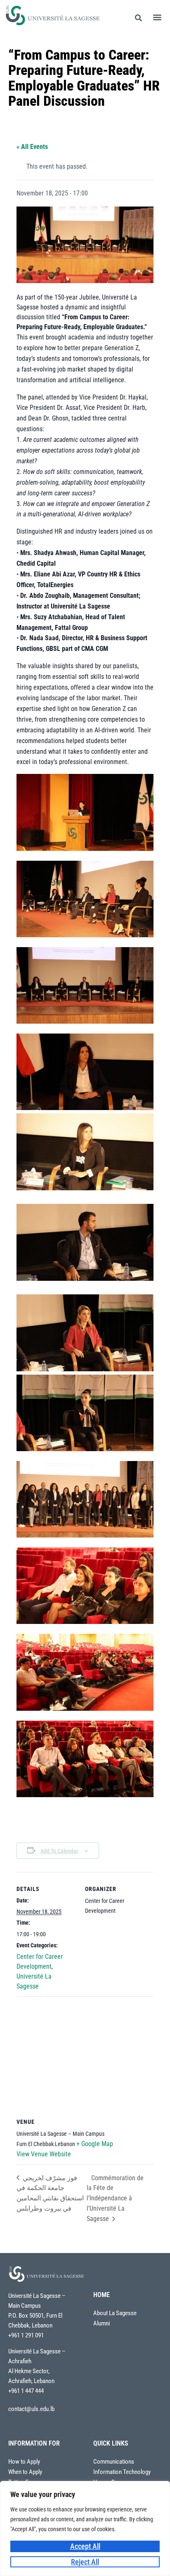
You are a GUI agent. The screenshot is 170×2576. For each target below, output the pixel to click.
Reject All (85, 2562)
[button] (157, 17)
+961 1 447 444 (26, 2391)
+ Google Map (95, 2144)
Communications (114, 2462)
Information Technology (122, 2472)
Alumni (102, 2324)
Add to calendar (59, 1851)
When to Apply (25, 2472)
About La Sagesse (115, 2313)
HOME (102, 2295)
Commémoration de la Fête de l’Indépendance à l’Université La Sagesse (115, 2198)
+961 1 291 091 (26, 2335)
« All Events (32, 147)
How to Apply (24, 2462)
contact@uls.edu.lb (31, 2409)
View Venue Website (44, 2154)
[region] (85, 2528)
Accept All (85, 2546)
